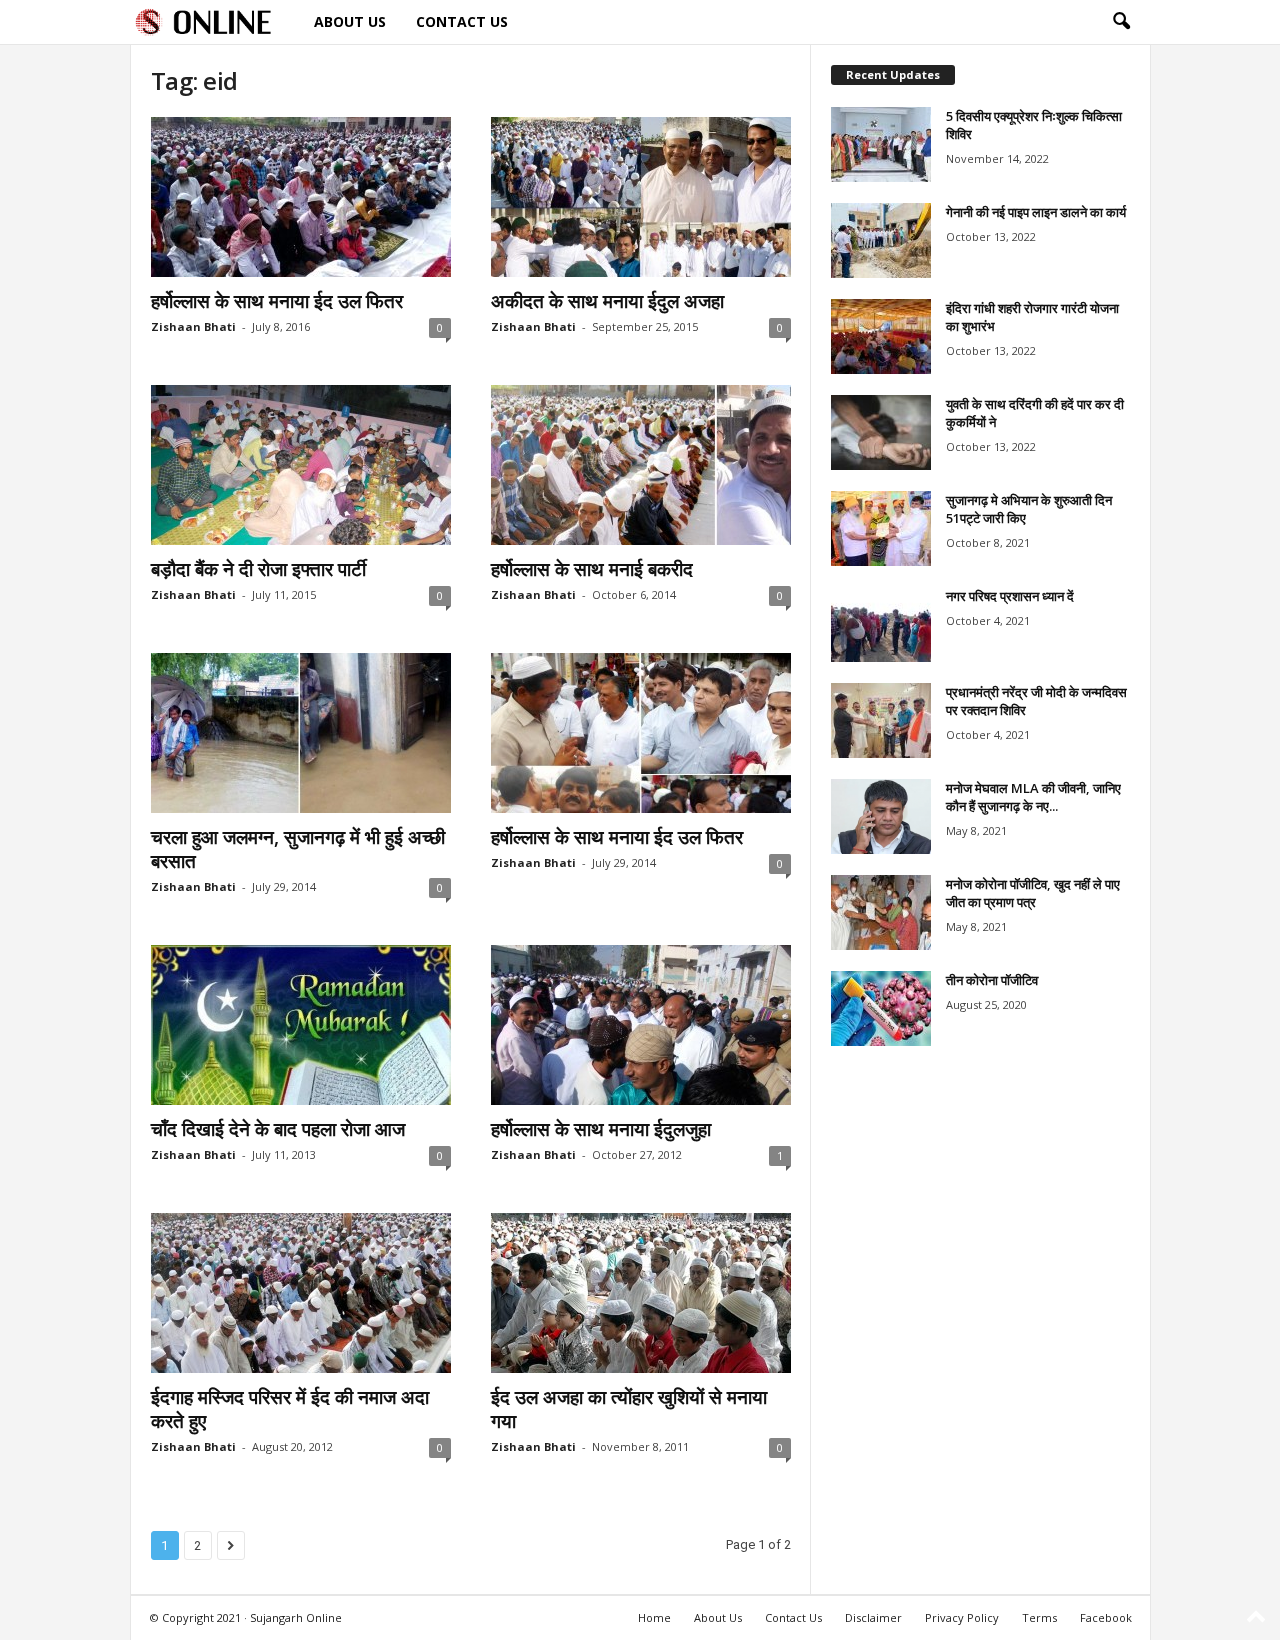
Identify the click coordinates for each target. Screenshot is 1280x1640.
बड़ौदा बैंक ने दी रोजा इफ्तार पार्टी (258, 569)
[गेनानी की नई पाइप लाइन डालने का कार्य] (881, 240)
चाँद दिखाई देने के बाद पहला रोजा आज (278, 1129)
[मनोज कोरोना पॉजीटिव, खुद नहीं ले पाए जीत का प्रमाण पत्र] (881, 912)
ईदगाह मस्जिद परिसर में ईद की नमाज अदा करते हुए (290, 1409)
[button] (1121, 22)
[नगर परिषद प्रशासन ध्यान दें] (881, 624)
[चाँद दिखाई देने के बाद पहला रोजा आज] (301, 1025)
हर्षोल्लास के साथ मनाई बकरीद (592, 569)
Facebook (1106, 1617)
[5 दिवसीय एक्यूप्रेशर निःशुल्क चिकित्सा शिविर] (881, 144)
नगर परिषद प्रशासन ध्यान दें (1010, 596)
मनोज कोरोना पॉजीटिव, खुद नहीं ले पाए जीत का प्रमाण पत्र (1033, 893)
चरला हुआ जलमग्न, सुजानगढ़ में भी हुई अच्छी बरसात (298, 849)
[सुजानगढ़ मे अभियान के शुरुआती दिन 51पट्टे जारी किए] (881, 528)
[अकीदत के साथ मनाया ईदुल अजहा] (641, 197)
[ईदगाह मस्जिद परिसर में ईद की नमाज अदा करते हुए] (301, 1293)
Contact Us (462, 21)
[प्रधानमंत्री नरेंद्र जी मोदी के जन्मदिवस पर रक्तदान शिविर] (881, 720)
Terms (1039, 1617)
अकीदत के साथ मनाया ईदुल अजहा (607, 301)
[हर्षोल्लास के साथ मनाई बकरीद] (641, 465)
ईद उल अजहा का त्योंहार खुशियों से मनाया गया (629, 1409)
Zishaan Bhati (193, 326)
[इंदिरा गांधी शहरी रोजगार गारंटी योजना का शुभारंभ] (881, 336)
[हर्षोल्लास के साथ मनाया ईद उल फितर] (301, 197)
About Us (350, 21)
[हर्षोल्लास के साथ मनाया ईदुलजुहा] (641, 1025)
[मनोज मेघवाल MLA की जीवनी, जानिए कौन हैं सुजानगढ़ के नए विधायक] (881, 816)
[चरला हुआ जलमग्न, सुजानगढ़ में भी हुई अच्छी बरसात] (301, 733)
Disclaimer (873, 1617)
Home (654, 1617)
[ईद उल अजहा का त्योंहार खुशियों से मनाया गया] (641, 1293)
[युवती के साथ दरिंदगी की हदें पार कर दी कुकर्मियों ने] (881, 432)
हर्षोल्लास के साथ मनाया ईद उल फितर (277, 301)
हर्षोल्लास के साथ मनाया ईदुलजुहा (601, 1129)
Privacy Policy (962, 1617)
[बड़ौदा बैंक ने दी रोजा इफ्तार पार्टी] (301, 465)
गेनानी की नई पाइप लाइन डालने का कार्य (1036, 212)
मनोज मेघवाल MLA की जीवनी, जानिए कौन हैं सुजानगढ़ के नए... (1033, 797)
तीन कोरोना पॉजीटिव (992, 980)
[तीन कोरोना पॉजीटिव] (881, 1008)
